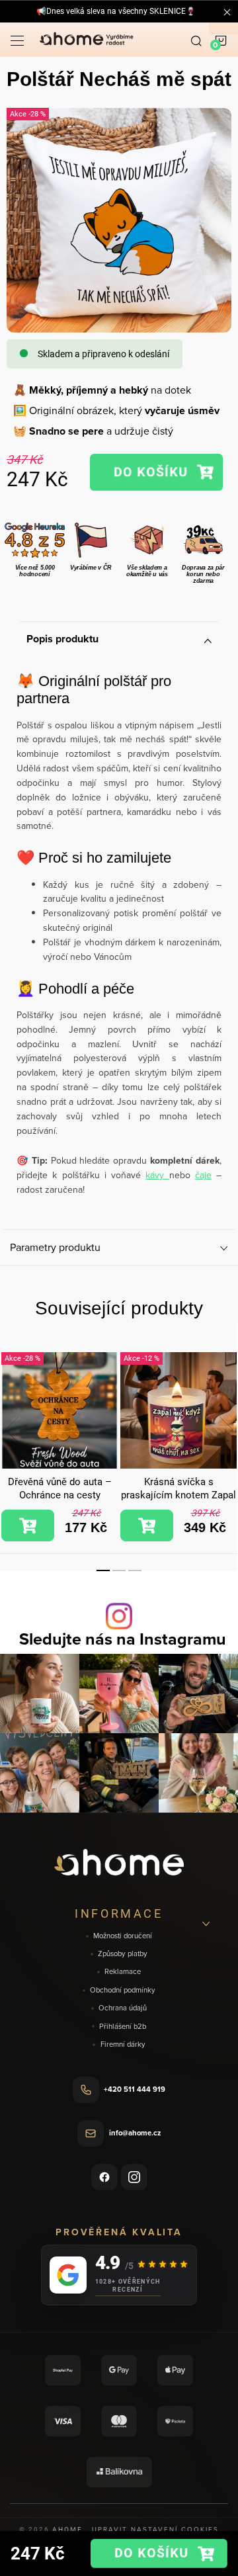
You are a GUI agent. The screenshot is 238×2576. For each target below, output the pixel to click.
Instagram (134, 2177)
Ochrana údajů (123, 2008)
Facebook (104, 2177)
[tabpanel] (59, 1447)
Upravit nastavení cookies (155, 2529)
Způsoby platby (123, 1954)
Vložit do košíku (156, 473)
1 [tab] (103, 1570)
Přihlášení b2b (123, 2027)
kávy (157, 1175)
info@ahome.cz (135, 2133)
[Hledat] (196, 40)
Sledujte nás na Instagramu (123, 1639)
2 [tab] (119, 1570)
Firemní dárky (123, 2044)
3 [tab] (135, 1570)
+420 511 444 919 (135, 2089)
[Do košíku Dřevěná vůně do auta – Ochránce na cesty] (28, 1525)
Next (226, 1430)
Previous (12, 1430)
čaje (203, 1175)
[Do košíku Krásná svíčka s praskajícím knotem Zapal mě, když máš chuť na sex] (147, 1525)
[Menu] (17, 40)
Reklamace (123, 1972)
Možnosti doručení (123, 1936)
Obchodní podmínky (123, 1990)
